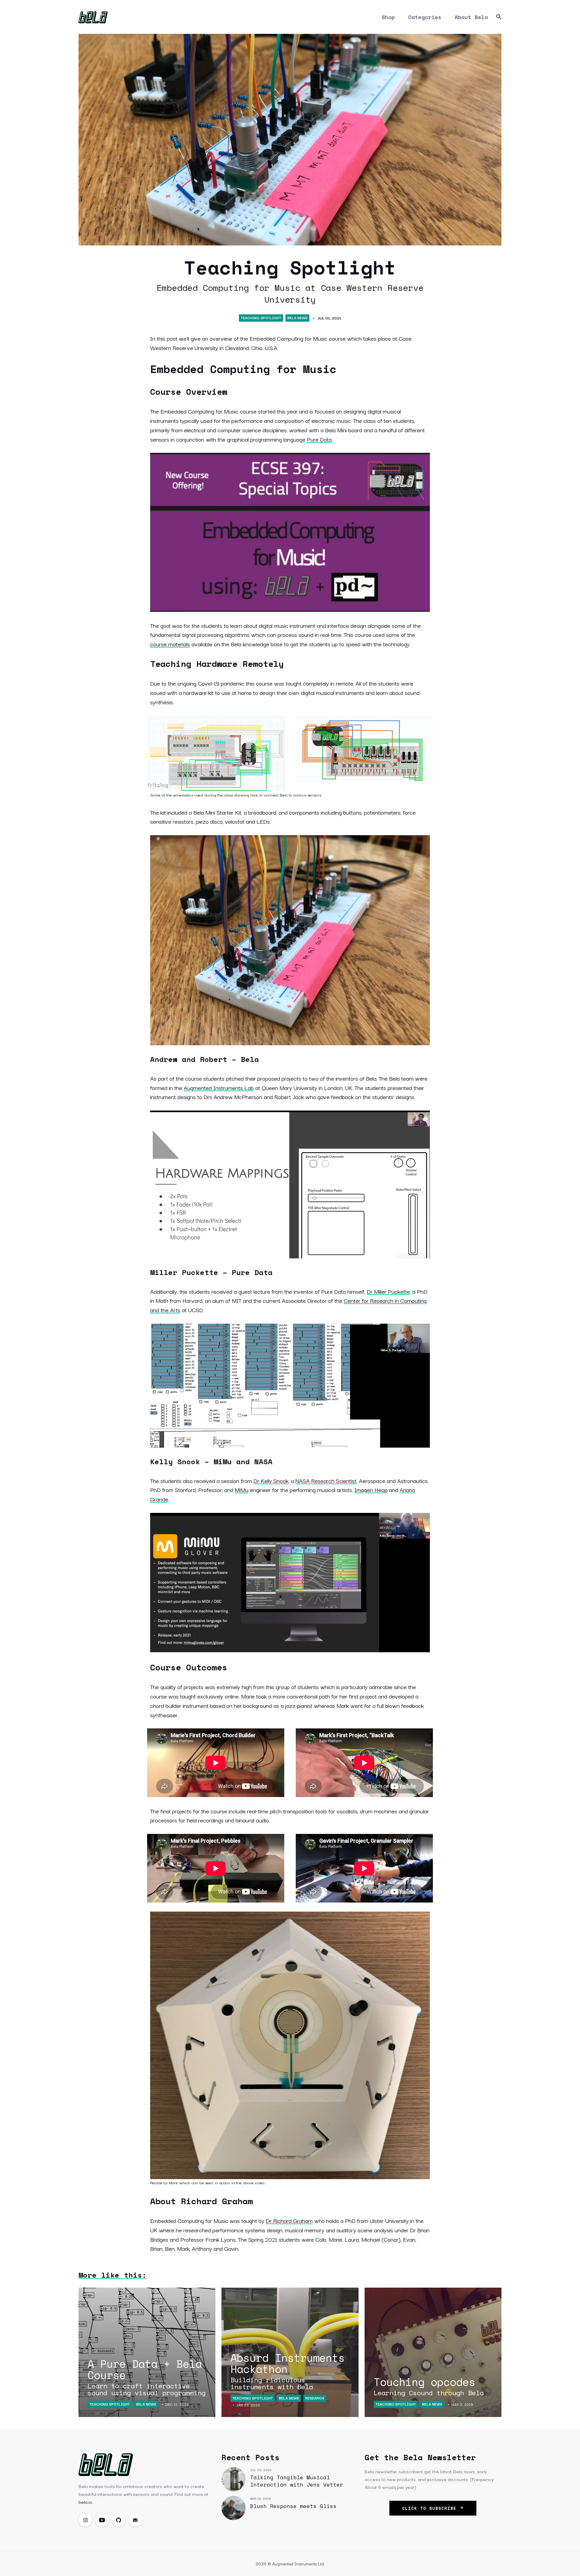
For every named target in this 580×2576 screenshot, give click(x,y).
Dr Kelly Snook (271, 1481)
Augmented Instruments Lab (219, 1088)
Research (315, 2398)
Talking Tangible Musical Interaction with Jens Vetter (297, 2481)
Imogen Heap (371, 1490)
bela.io (85, 2502)
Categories (425, 17)
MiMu (242, 1490)
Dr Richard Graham (289, 2221)
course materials (170, 644)
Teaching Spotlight (261, 318)
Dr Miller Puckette (388, 1291)
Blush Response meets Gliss (293, 2506)
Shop (388, 17)
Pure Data (319, 439)
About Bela (471, 17)
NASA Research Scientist (326, 1481)
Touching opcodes (429, 2385)
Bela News (297, 318)
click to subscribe (431, 2508)
